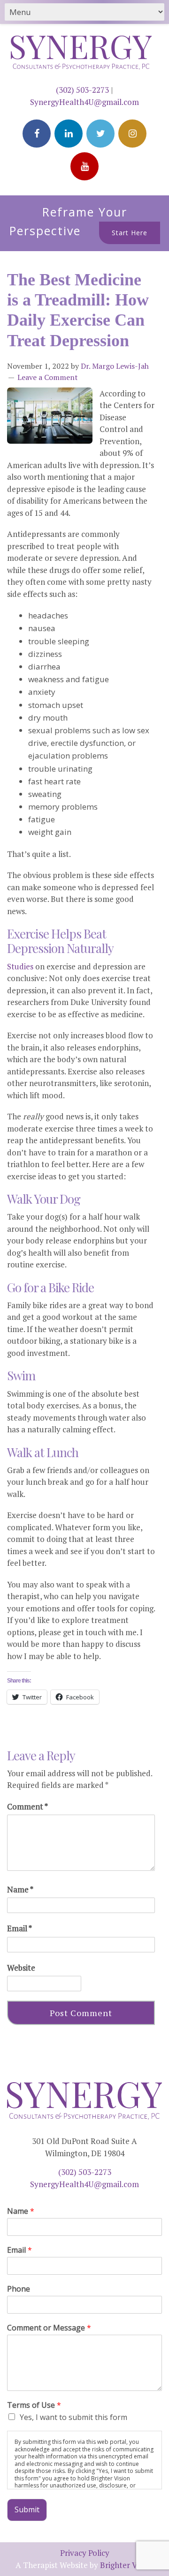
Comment (27, 1806)
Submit (27, 2509)
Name (20, 1889)
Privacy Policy (85, 2553)
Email (19, 1928)
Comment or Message (49, 2328)
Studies (20, 966)
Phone (19, 2289)
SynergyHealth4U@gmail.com (84, 102)
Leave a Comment (48, 377)
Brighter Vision (127, 2565)
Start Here (130, 233)
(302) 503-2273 (82, 90)
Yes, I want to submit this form (73, 2417)
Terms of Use (34, 2405)
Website (21, 1968)
